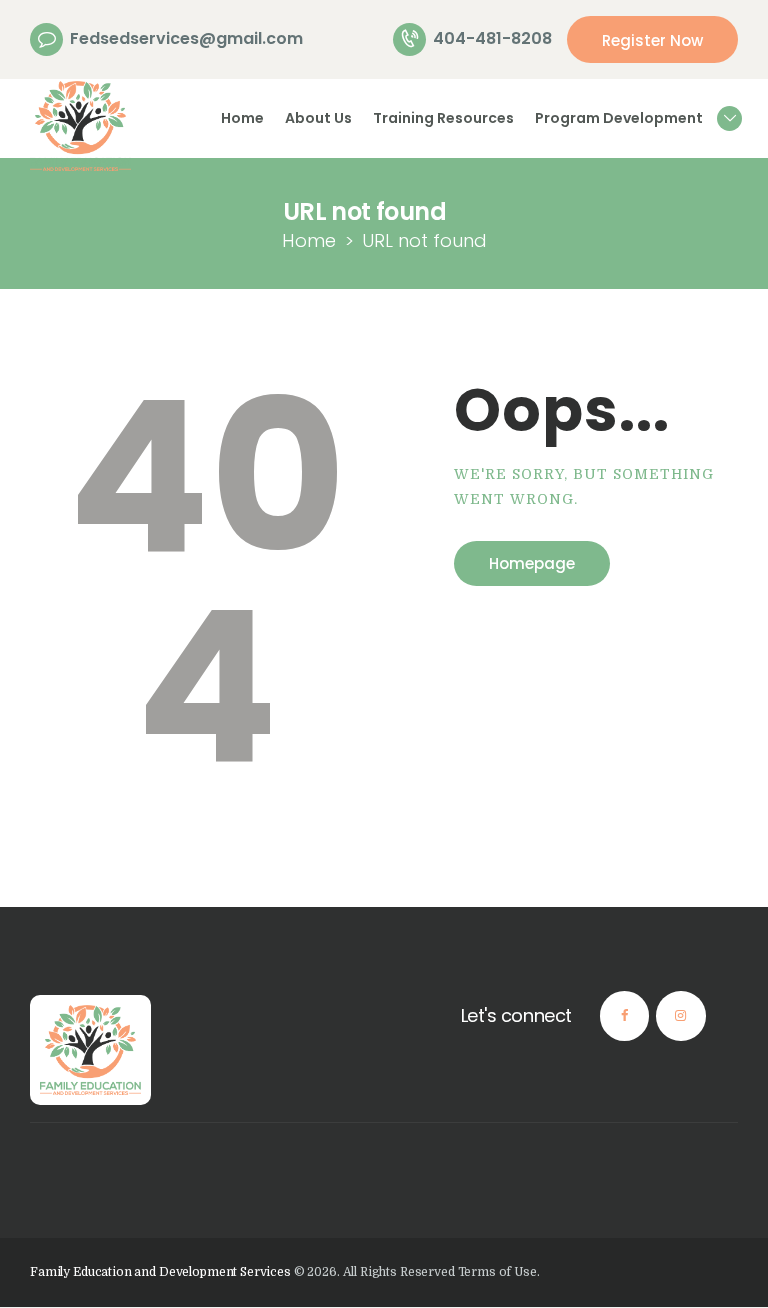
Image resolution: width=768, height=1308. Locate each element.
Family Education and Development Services (160, 1272)
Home (309, 240)
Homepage (532, 563)
